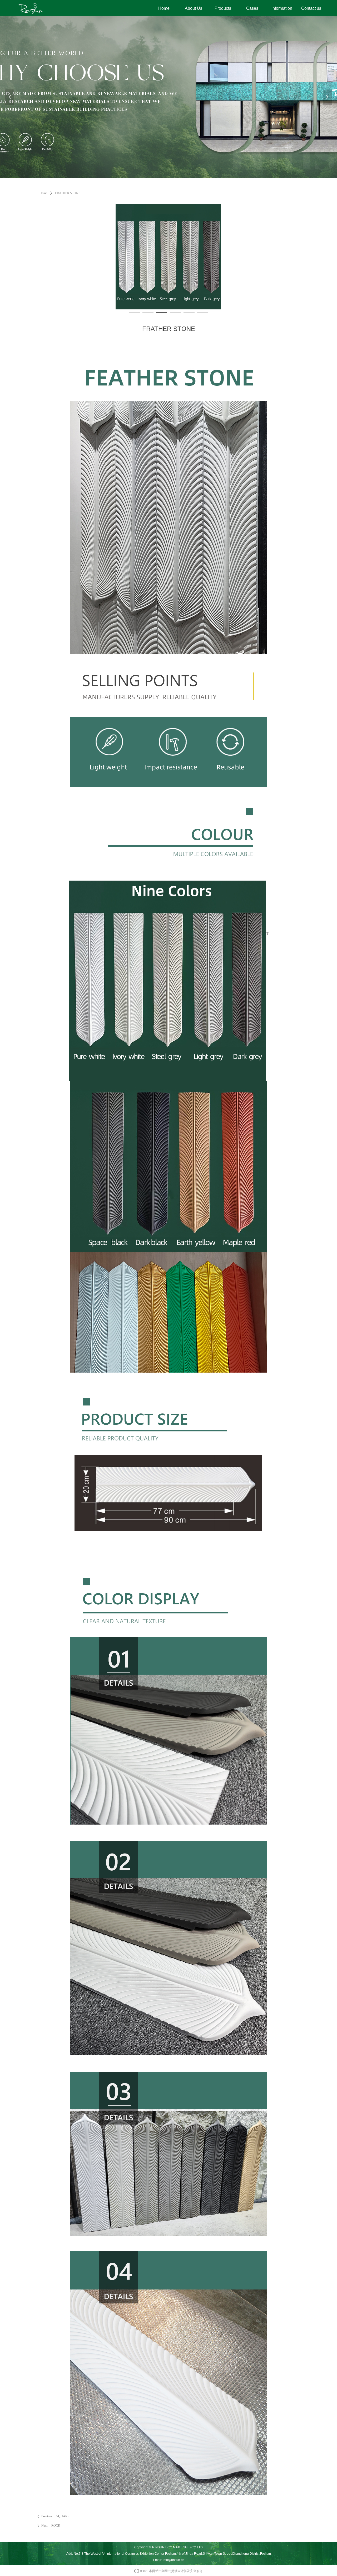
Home (43, 193)
